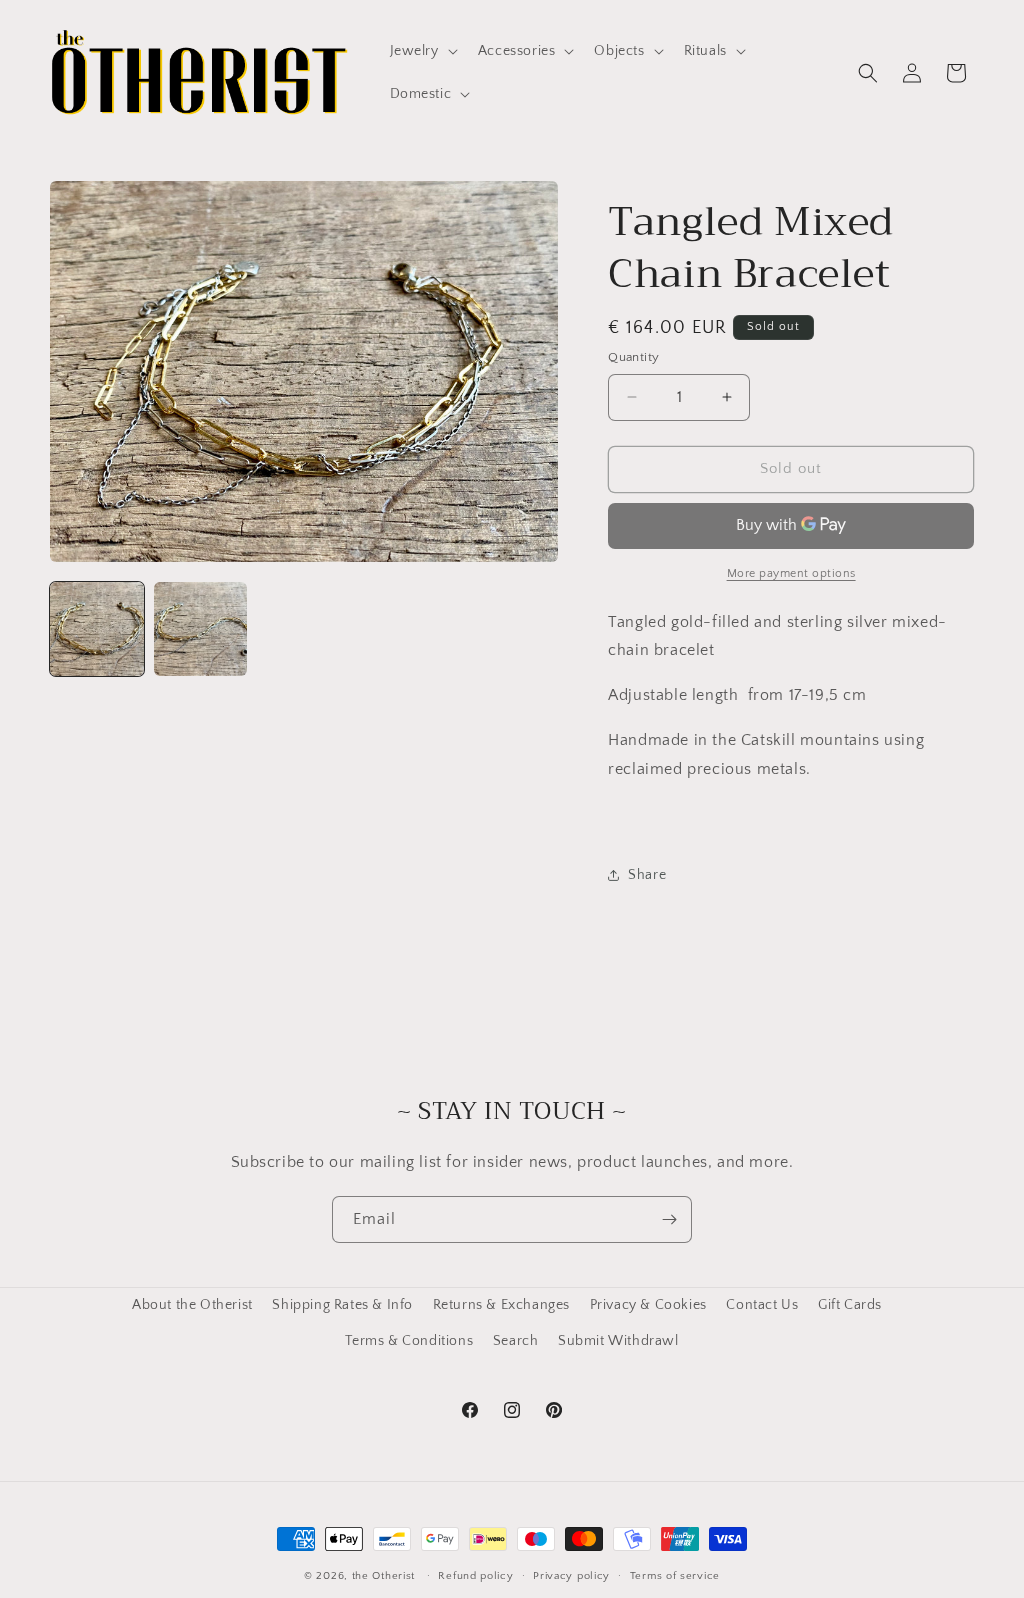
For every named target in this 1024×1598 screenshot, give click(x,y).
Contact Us (762, 1305)
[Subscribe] (669, 1219)
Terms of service (675, 1576)
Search (516, 1341)
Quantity (633, 357)
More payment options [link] (791, 573)
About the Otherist (192, 1305)
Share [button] (647, 875)
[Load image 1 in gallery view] (97, 629)
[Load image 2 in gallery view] (201, 629)
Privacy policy (571, 1576)
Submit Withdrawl (618, 1341)
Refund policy (475, 1576)
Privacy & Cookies (648, 1305)
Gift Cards (850, 1305)
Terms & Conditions (409, 1341)
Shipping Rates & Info (342, 1305)
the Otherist (383, 1576)
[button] (422, 51)
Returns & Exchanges (501, 1305)
